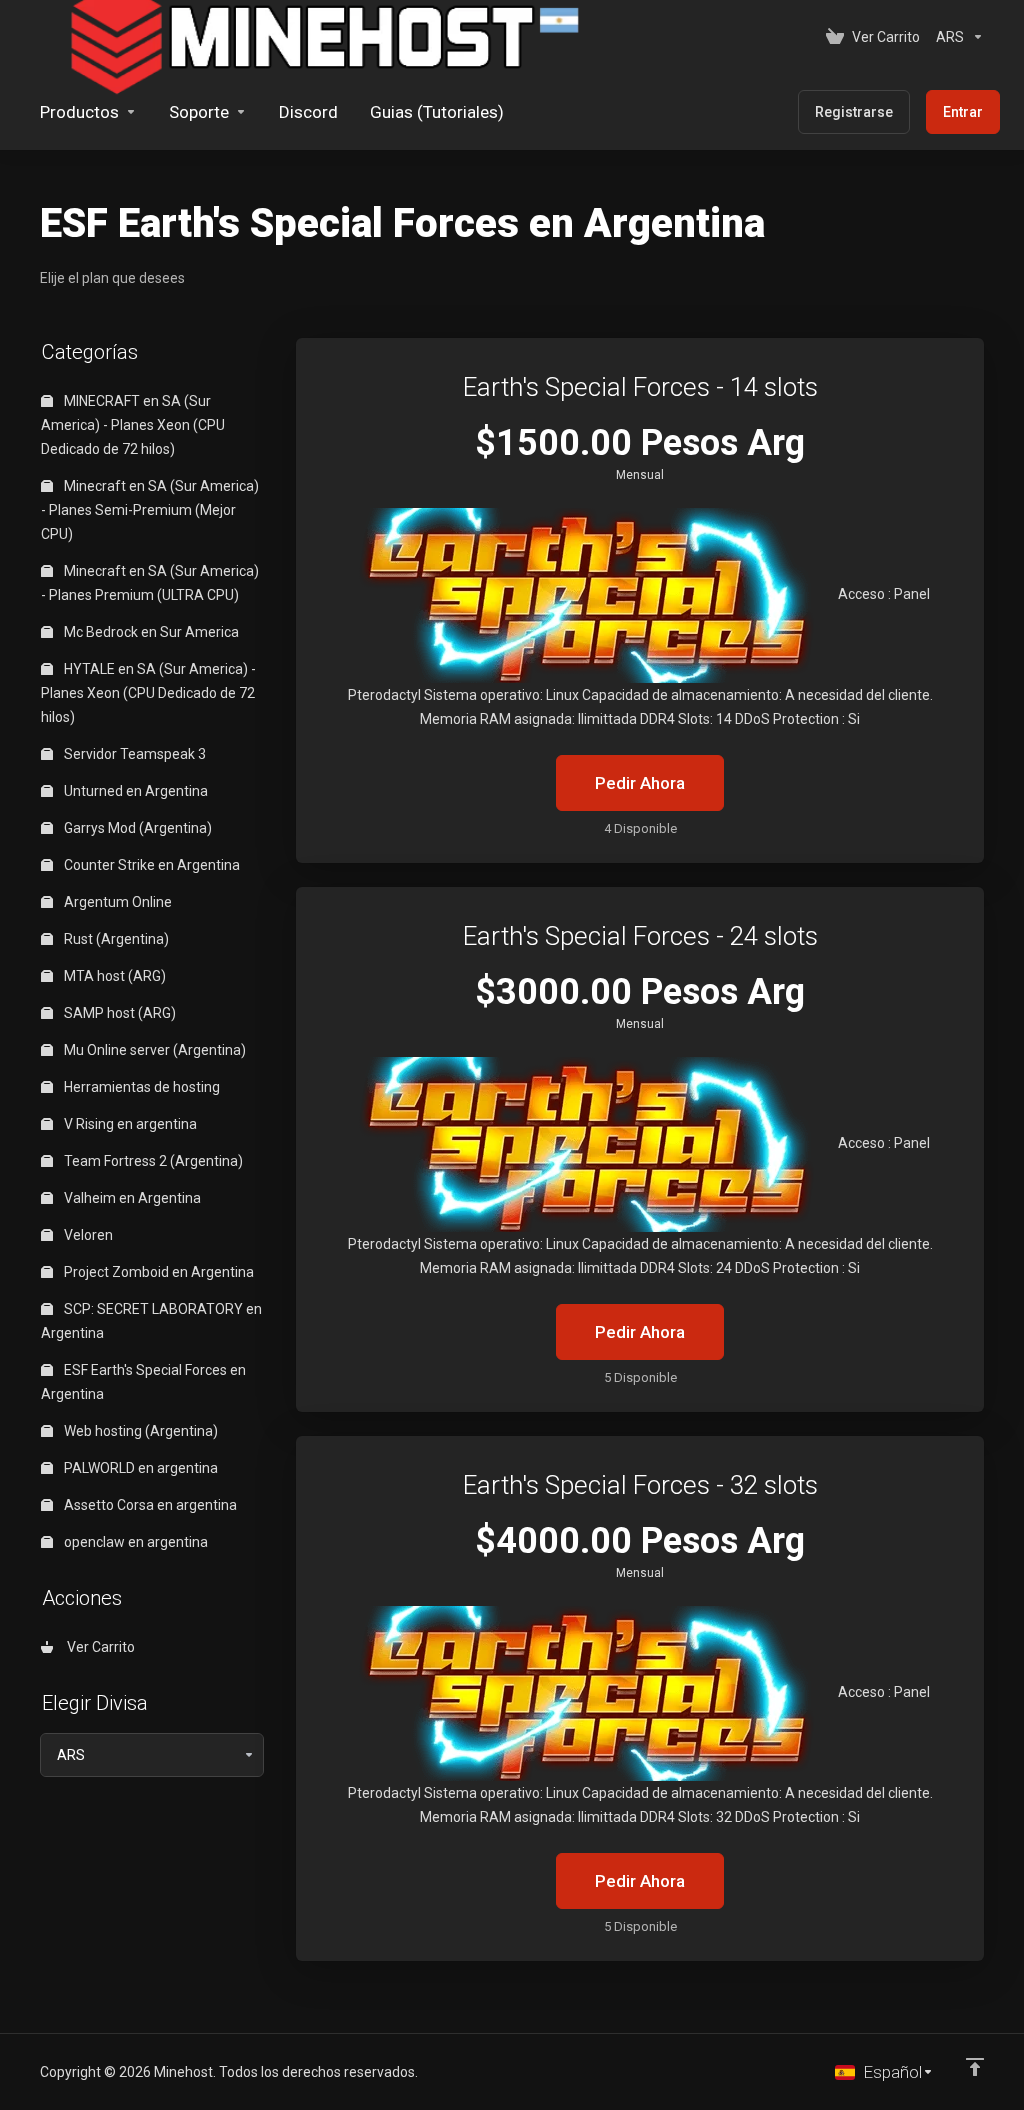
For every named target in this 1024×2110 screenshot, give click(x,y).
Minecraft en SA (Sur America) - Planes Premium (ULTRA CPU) (150, 583)
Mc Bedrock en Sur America (150, 632)
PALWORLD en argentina (139, 1468)
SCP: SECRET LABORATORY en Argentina (151, 1321)
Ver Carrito (98, 1647)
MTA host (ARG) (113, 976)
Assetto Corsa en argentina (149, 1505)
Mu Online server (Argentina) (153, 1050)
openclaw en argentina (134, 1542)
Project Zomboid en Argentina (157, 1272)
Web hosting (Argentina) (139, 1431)
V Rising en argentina (129, 1124)
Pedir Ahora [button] (640, 783)
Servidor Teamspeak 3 (133, 754)
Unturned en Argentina (134, 791)
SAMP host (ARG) (118, 1013)
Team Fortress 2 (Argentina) (152, 1161)
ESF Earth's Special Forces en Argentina (143, 1382)
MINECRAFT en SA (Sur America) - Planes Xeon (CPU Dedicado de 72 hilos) (133, 425)
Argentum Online (116, 902)
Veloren (87, 1235)
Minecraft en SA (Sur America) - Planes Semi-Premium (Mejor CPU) (150, 510)
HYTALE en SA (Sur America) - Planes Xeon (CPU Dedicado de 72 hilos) (148, 693)
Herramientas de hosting (140, 1087)
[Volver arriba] (975, 2067)
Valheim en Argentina (131, 1198)
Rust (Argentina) (115, 939)
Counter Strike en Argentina (150, 865)
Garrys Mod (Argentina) (136, 828)
